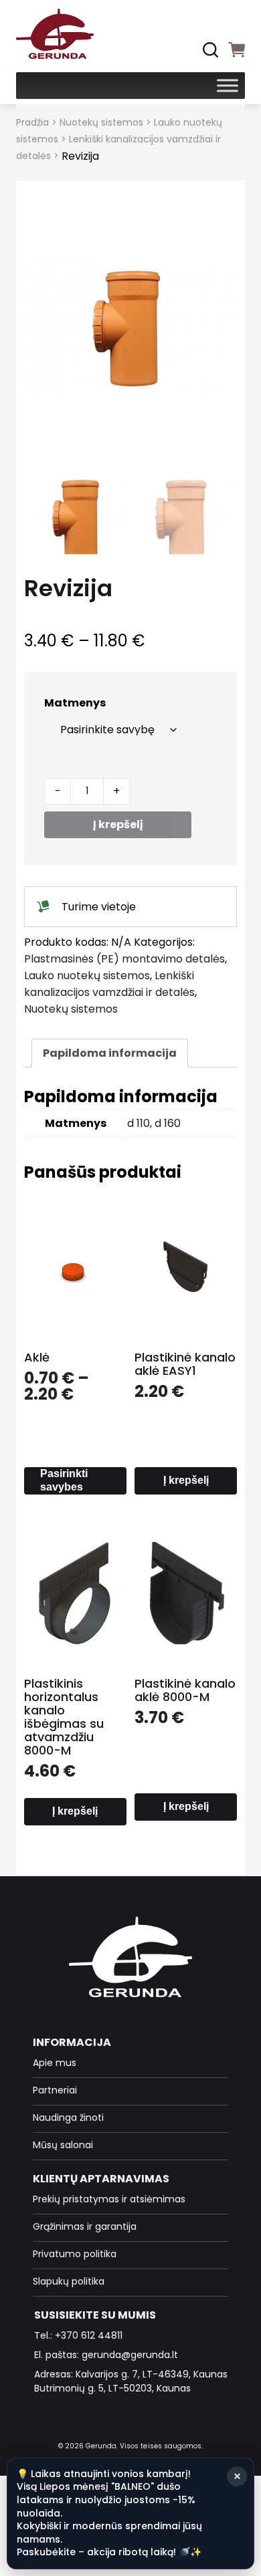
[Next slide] (214, 326)
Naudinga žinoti (68, 2117)
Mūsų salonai (63, 2145)
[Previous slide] (47, 326)
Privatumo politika (75, 2254)
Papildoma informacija (110, 1053)
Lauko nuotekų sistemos (87, 976)
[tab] (110, 1053)
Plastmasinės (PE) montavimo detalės (124, 959)
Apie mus (55, 2063)
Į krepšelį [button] (186, 1480)
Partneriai (55, 2090)
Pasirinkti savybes (64, 1480)
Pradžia (32, 122)
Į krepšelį (118, 824)
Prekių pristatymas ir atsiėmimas (109, 2199)
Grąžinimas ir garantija (85, 2226)
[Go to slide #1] (79, 518)
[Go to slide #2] (182, 518)
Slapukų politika (69, 2281)
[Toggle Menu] (228, 85)
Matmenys (75, 703)
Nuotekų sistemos (101, 122)
